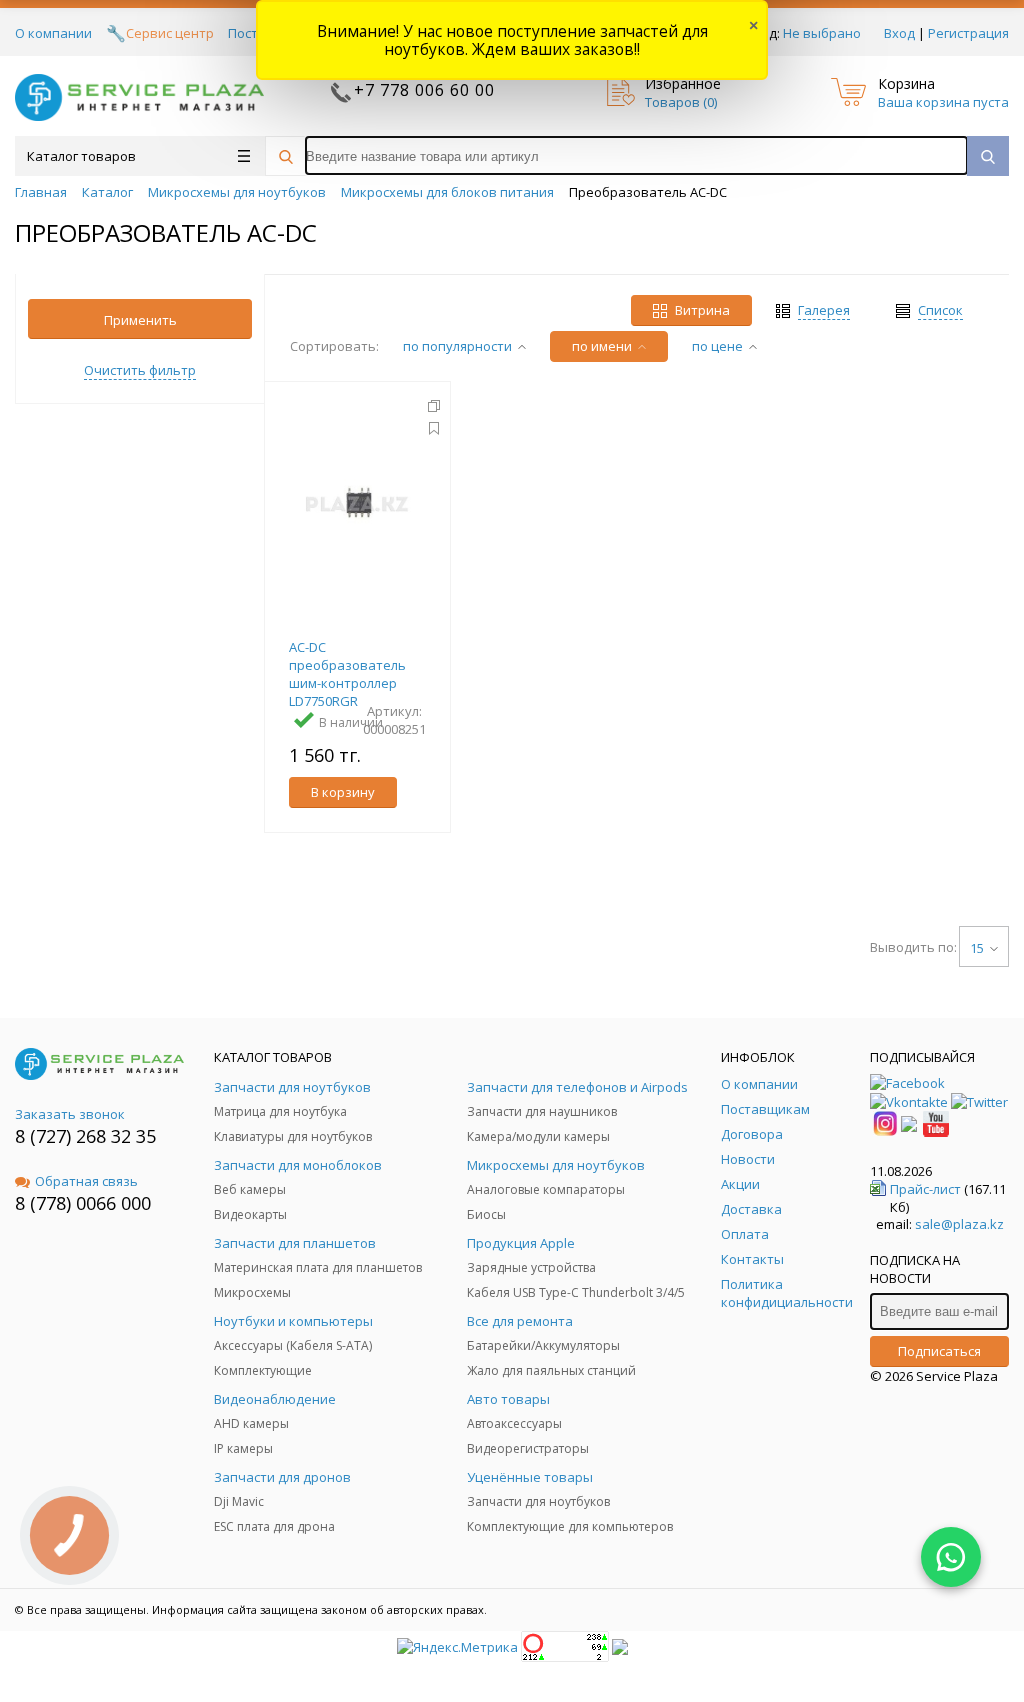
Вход (899, 33)
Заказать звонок (70, 1114)
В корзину (343, 792)
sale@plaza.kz (959, 1224)
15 (977, 948)
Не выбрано (822, 33)
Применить (140, 320)
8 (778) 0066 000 (83, 1203)
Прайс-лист (925, 1189)
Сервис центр (170, 33)
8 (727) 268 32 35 (85, 1136)
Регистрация (968, 33)
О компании (53, 33)
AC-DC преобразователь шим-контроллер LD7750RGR (347, 674)
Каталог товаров (81, 156)
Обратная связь (86, 1181)
